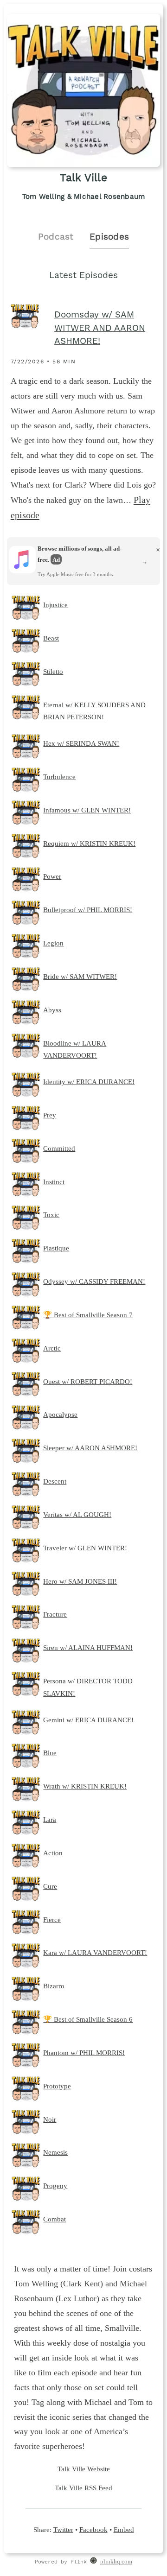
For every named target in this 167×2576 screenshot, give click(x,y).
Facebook (93, 2529)
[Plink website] (93, 2562)
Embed (124, 2529)
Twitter (63, 2529)
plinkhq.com (116, 2562)
